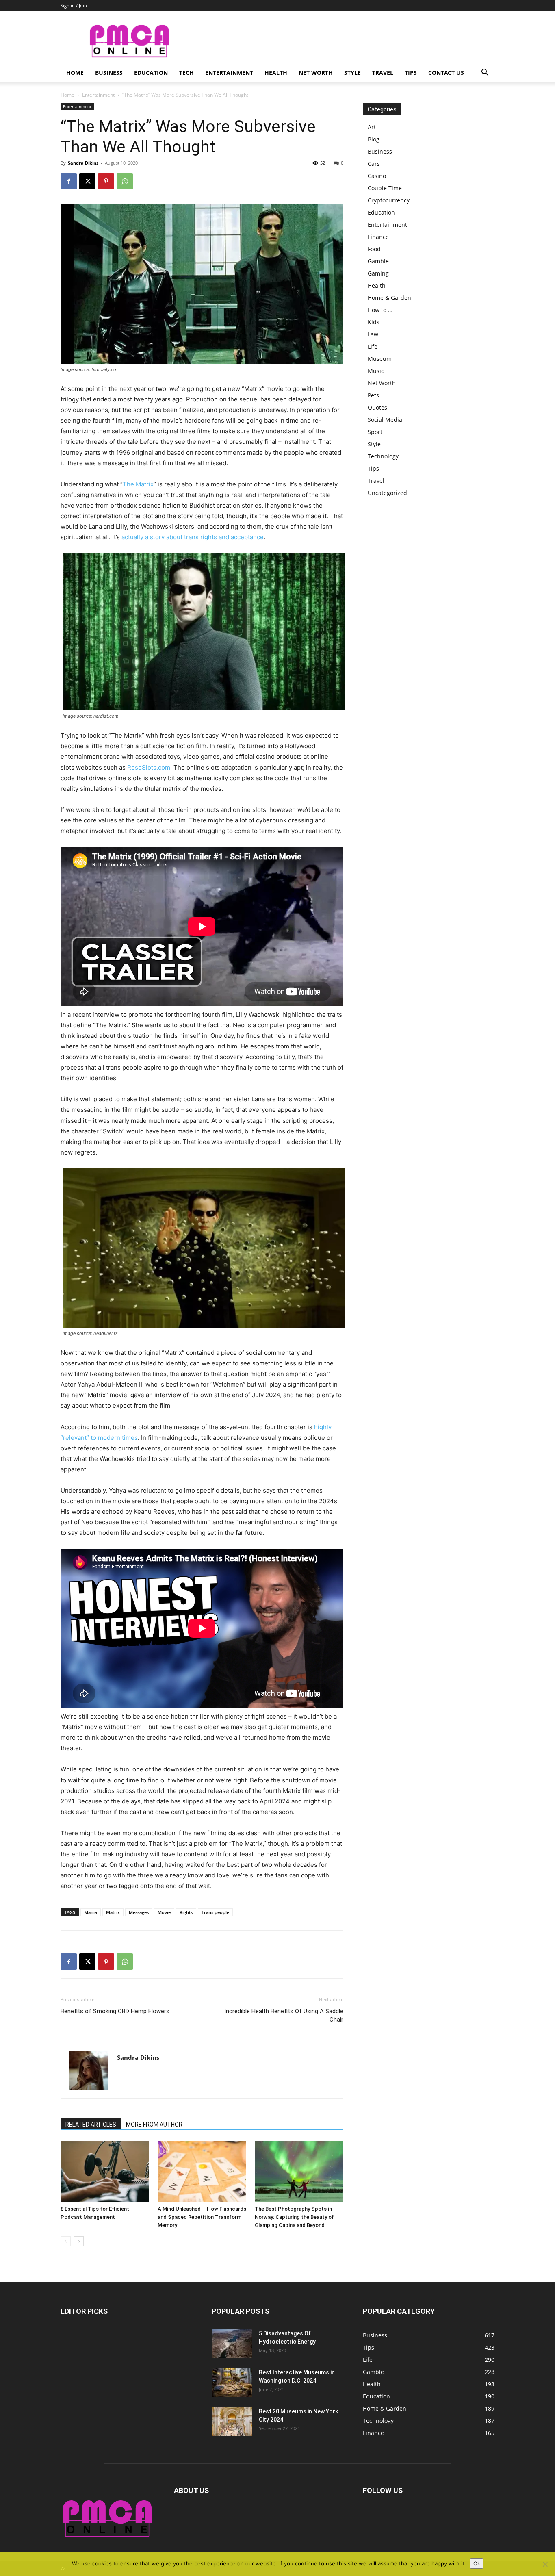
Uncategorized (387, 493)
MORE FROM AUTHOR (154, 2125)
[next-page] (79, 2241)
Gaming (378, 273)
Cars (374, 164)
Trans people (215, 1912)
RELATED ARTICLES (91, 2125)
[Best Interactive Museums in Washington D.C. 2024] (232, 2383)
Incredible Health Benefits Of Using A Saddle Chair (284, 2015)
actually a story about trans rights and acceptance (193, 537)
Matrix (113, 1912)
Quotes (377, 407)
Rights (186, 1912)
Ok (477, 2563)
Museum (380, 359)
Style (352, 73)
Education (151, 73)
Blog (374, 139)
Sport (375, 432)
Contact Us (446, 73)
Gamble (378, 261)
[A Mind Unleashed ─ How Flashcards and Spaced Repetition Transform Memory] (202, 2172)
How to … (380, 310)
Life (373, 346)
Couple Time (385, 188)
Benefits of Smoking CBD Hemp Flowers (115, 2011)
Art (372, 127)
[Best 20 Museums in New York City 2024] (232, 2422)
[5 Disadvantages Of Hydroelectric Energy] (232, 2344)
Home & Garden (389, 298)
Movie (164, 1912)
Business (109, 73)
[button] (485, 73)
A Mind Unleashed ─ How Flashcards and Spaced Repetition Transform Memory (202, 2217)
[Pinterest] (106, 181)
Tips (411, 73)
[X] (87, 181)
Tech (186, 73)
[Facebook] (69, 181)
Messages (139, 1912)
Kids (374, 322)
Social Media (385, 420)
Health (276, 73)
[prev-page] (66, 2241)
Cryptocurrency (389, 200)
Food (374, 249)
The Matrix (138, 484)
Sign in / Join (74, 5)
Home (75, 73)
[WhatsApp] (125, 181)
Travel (383, 73)
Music (376, 371)
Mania (91, 1912)
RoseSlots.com (149, 767)
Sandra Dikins (83, 163)
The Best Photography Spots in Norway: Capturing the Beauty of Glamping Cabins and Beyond (294, 2217)
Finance (378, 237)
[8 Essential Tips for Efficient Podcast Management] (105, 2172)
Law (373, 334)
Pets (373, 395)
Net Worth (316, 73)
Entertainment (229, 73)
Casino (377, 176)
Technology (383, 456)
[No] (545, 2564)
